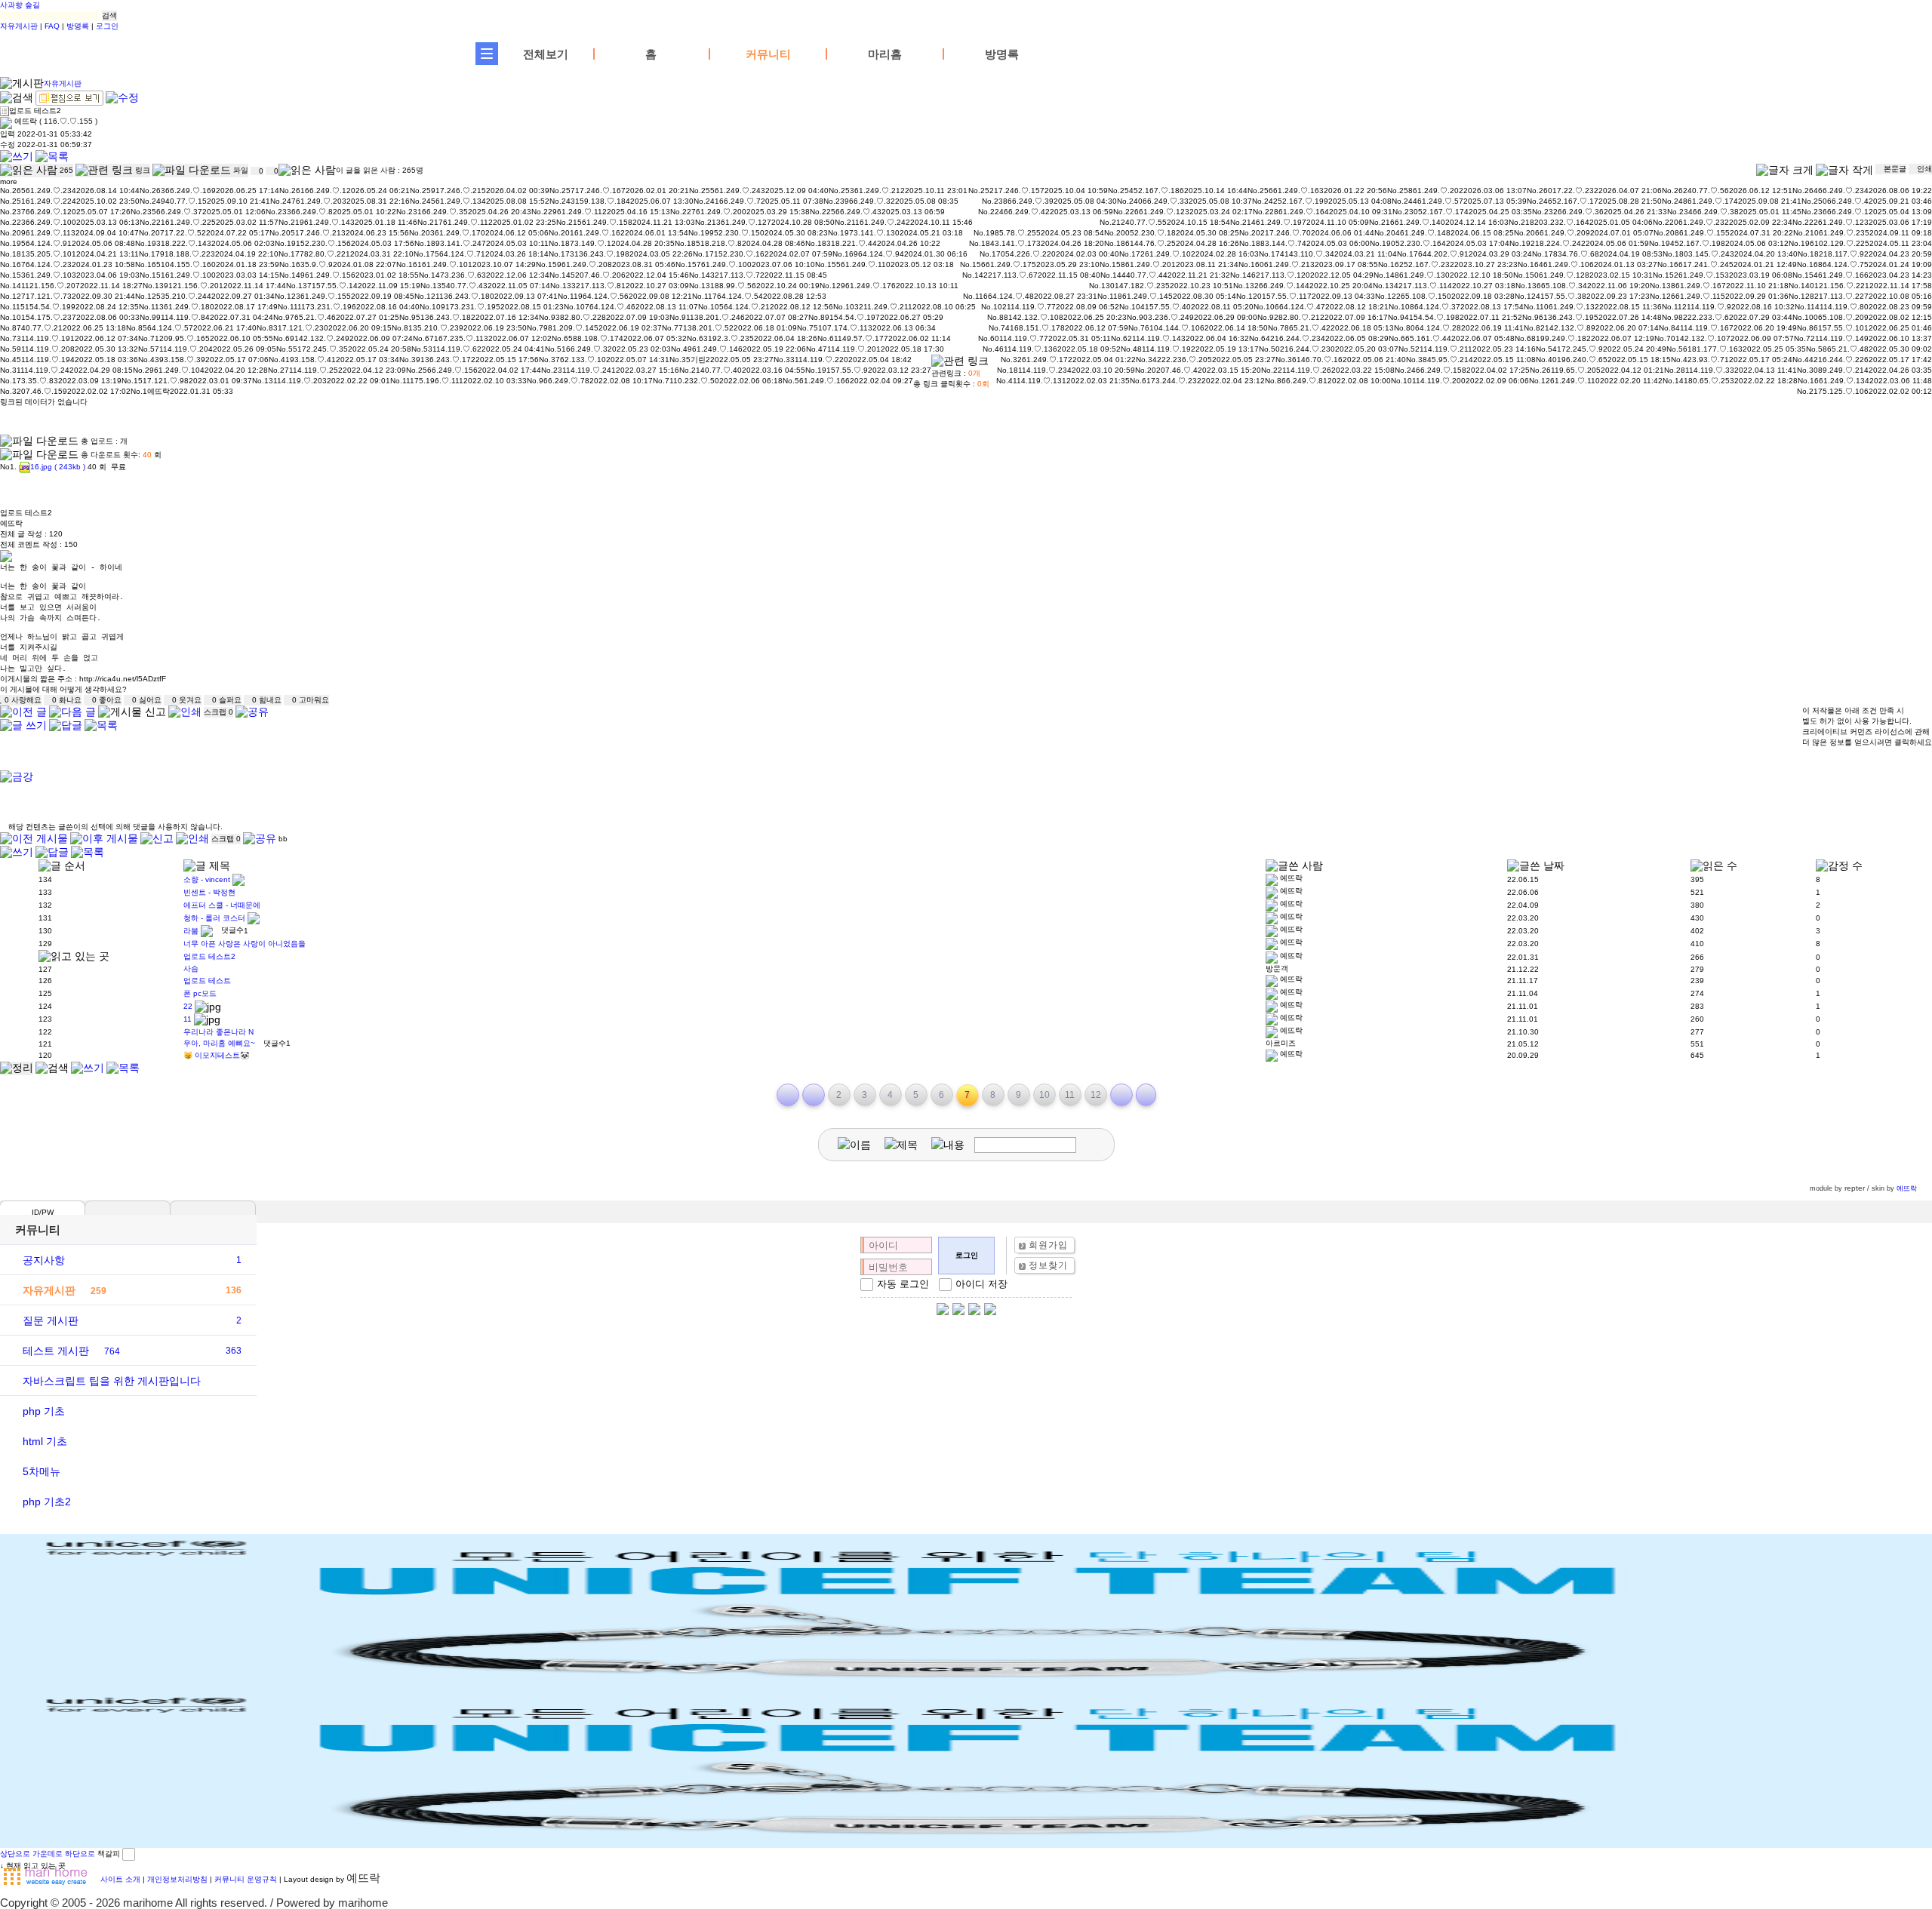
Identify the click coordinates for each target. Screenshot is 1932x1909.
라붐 (191, 930)
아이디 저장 (981, 1284)
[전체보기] (487, 54)
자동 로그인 (903, 1284)
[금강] (17, 777)
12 (1096, 1095)
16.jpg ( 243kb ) (58, 467)
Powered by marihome (332, 1903)
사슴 (191, 968)
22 (188, 1005)
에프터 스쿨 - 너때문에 (222, 905)
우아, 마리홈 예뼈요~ (219, 1043)
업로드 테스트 (207, 981)
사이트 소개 (120, 1879)
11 (188, 1018)
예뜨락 (1907, 1188)
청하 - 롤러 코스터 (214, 917)
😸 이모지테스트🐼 (216, 1055)
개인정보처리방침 (177, 1879)
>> (1146, 1095)
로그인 (107, 26)
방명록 (78, 26)
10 (1044, 1095)
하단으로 (80, 1854)
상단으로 (15, 1854)
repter (1855, 1188)
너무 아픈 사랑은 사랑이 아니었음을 (245, 944)
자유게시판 (19, 26)
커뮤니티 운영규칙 (246, 1879)
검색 (109, 15)
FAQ (52, 26)
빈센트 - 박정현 (209, 892)
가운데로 (48, 1854)
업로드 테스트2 (209, 956)
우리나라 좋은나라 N (218, 1032)
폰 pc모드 (200, 993)
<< (788, 1095)
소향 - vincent (207, 879)
